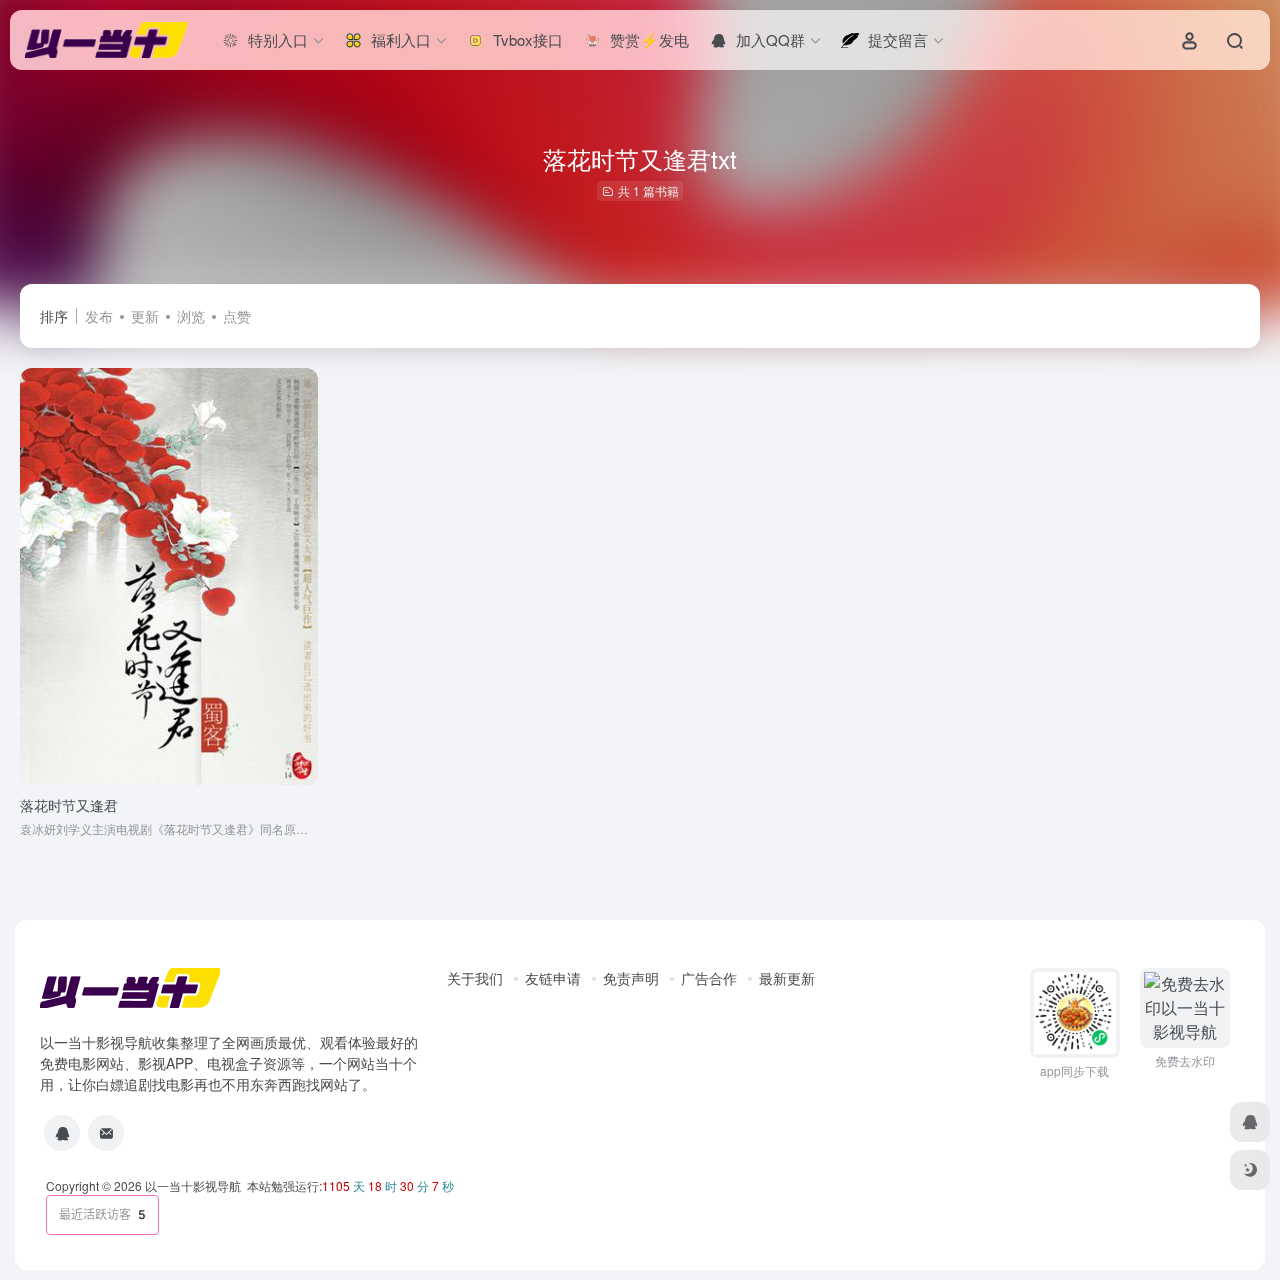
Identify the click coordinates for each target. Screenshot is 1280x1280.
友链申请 (553, 978)
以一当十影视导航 (193, 1185)
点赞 (237, 316)
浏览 (191, 316)
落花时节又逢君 (69, 805)
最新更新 (787, 978)
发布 (99, 316)
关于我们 (475, 978)
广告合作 (709, 978)
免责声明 (631, 978)
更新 (145, 316)
